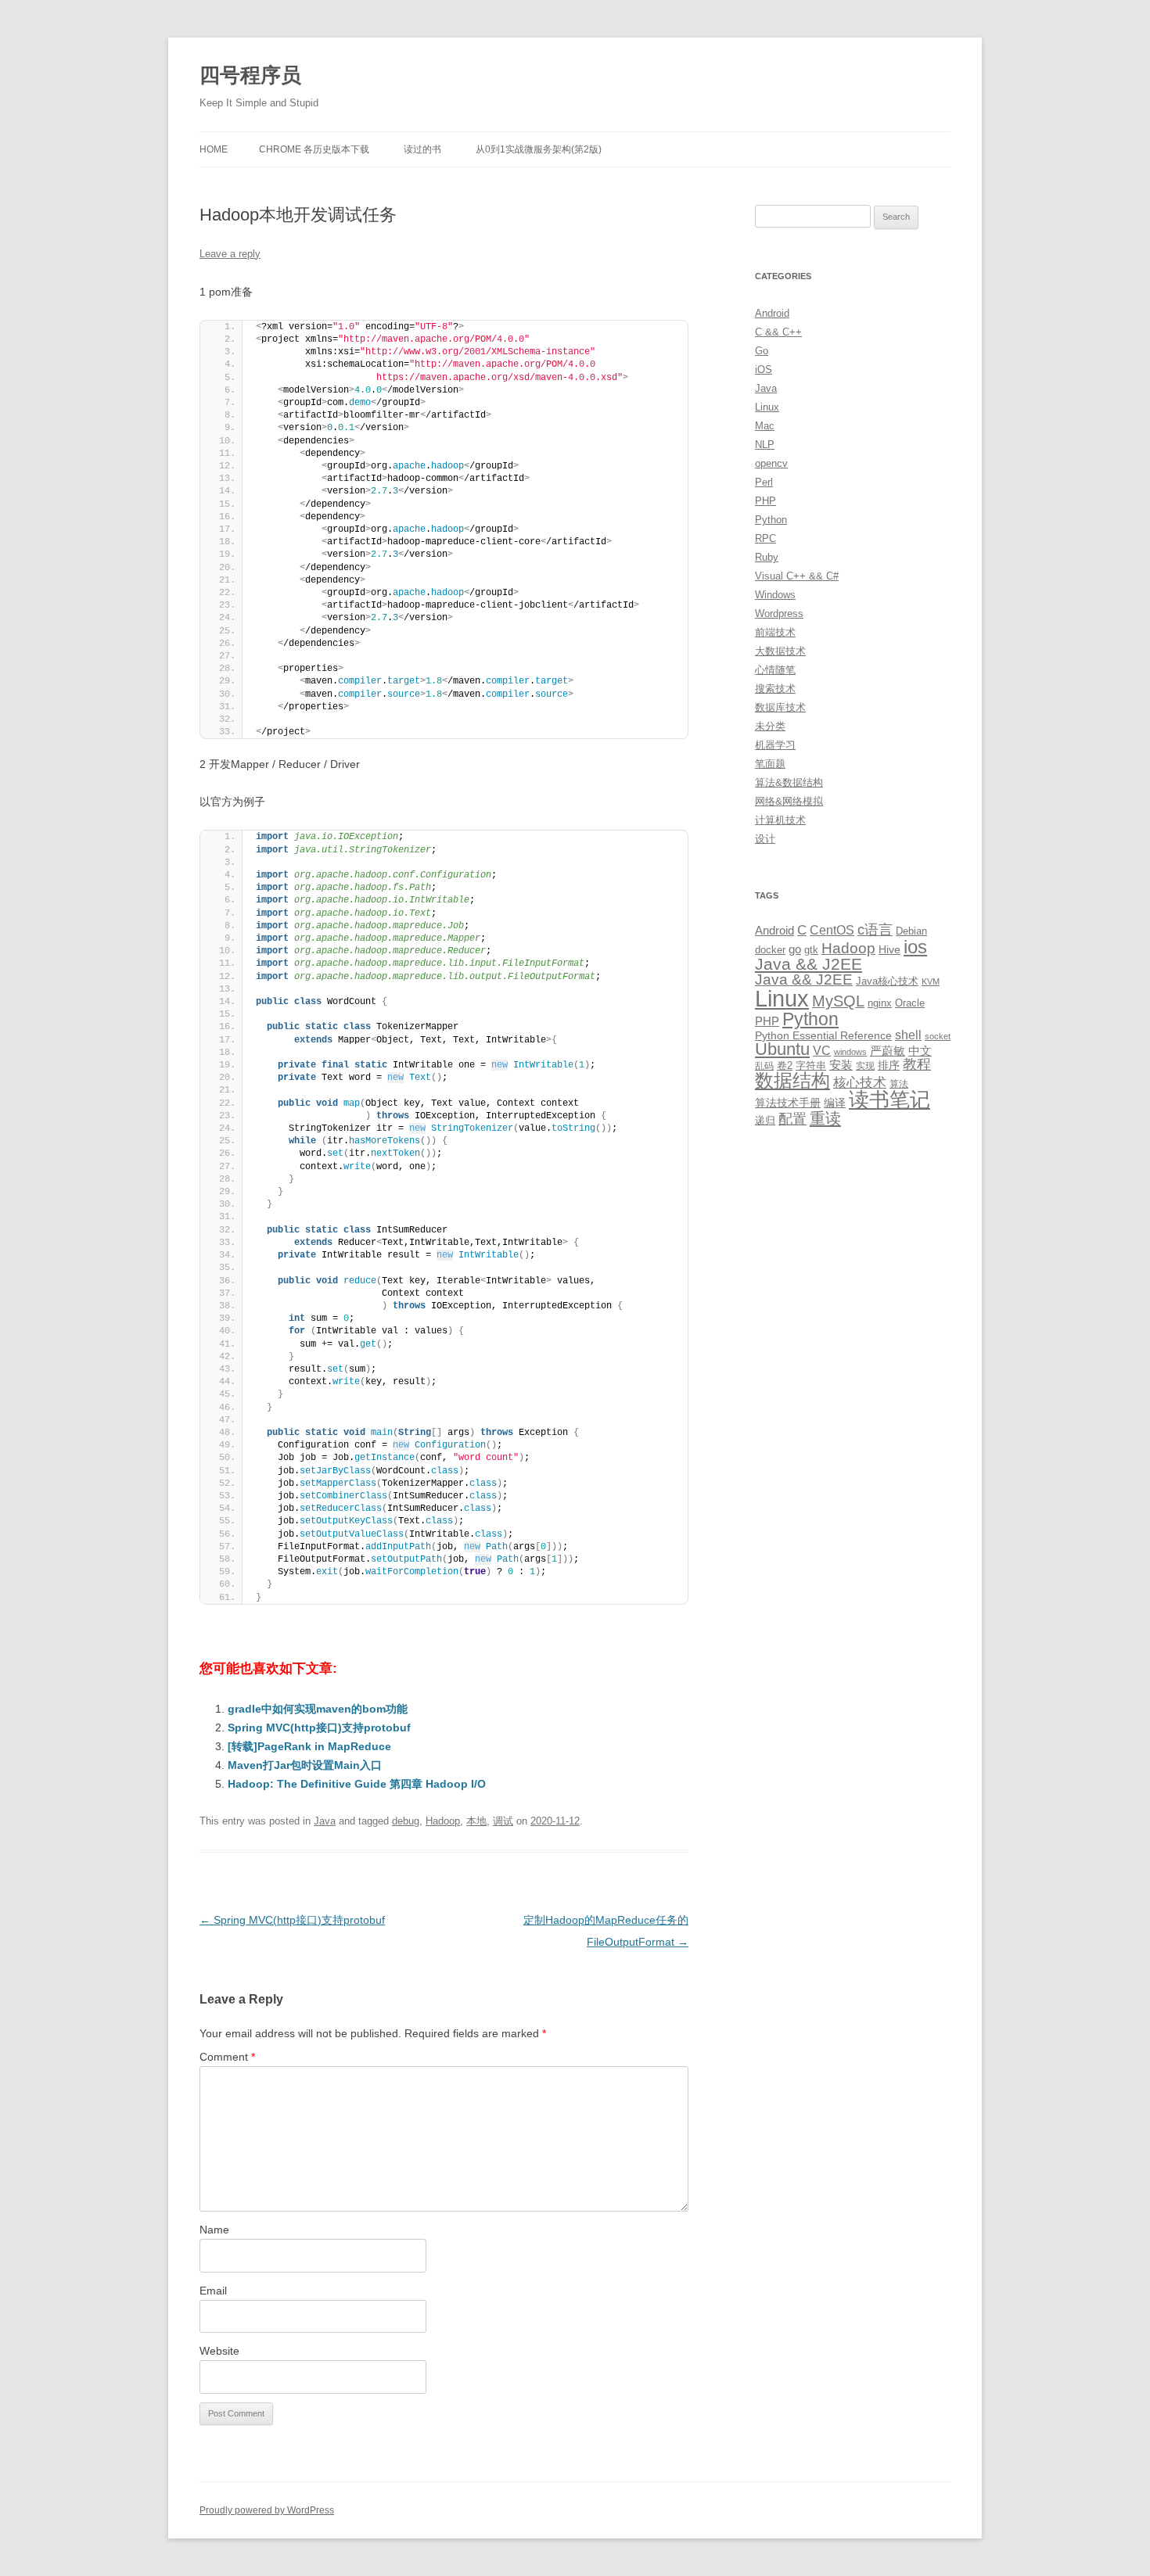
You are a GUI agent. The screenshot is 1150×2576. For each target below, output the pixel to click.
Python (771, 520)
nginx (880, 1003)
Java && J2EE (809, 964)
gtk (811, 950)
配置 (792, 1119)
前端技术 (775, 632)
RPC (765, 538)
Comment (227, 2057)
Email (213, 2291)
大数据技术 (780, 651)
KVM (931, 981)
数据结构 (792, 1081)
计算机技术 (780, 820)
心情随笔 (775, 670)
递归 (765, 1120)
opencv (771, 463)
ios (915, 947)
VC (822, 1050)
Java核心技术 (887, 981)
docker (770, 950)
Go (762, 351)
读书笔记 (889, 1100)
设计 (765, 839)
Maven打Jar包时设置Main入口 (305, 1765)
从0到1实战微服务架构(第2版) (539, 149)
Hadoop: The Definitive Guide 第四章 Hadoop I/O (357, 1784)
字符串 (811, 1066)
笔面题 (770, 764)
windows (850, 1052)
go (795, 949)
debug (406, 1821)
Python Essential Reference (823, 1035)
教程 (917, 1064)
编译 (835, 1103)
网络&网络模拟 (789, 801)
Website (219, 2351)
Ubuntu (782, 1049)
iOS (764, 370)
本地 (476, 1821)
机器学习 (775, 745)
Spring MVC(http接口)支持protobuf (319, 1727)
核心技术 (860, 1083)
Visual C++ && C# (797, 576)
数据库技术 (780, 707)
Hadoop (443, 1821)
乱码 (764, 1066)
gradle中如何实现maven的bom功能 (318, 1709)
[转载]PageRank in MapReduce (309, 1746)
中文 (920, 1051)
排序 (889, 1065)
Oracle (910, 1003)
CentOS (832, 930)
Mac (765, 426)
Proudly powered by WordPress (267, 2510)
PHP (765, 501)
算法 (899, 1084)
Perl (764, 482)
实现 (865, 1066)
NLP (765, 445)
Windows (775, 595)
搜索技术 (775, 689)
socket (938, 1036)
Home (214, 149)
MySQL (838, 1001)
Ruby (767, 557)
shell (908, 1035)
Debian (911, 931)
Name (214, 2230)
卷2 (785, 1066)
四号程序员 (250, 75)
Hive (889, 949)
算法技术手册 (788, 1103)
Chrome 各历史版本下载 (314, 149)
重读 (825, 1118)
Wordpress (779, 614)
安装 (841, 1065)
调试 (503, 1821)
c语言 (875, 930)
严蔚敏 (888, 1051)
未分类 (770, 726)
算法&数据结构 (789, 782)
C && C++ (778, 332)
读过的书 (422, 149)
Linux (767, 407)
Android (772, 313)
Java (325, 1821)
